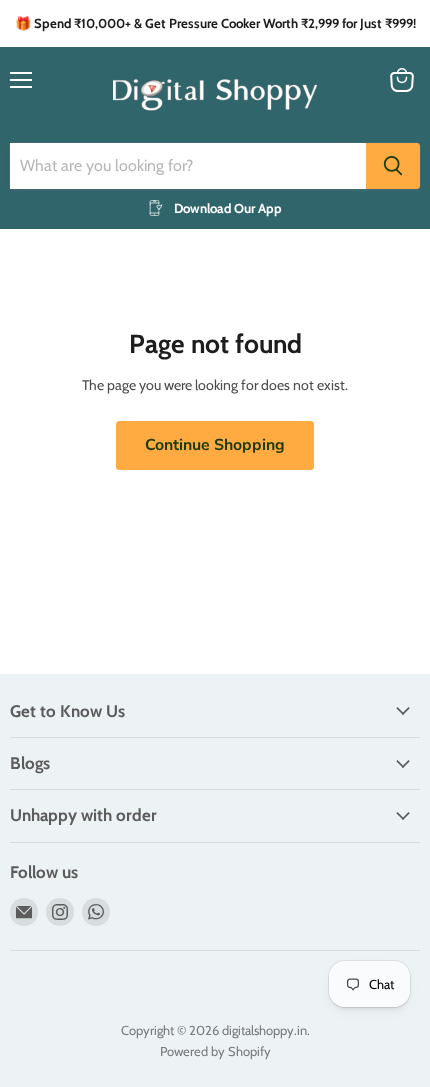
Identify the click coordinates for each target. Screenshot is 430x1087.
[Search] (393, 166)
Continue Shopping (215, 445)
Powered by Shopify (215, 1051)
